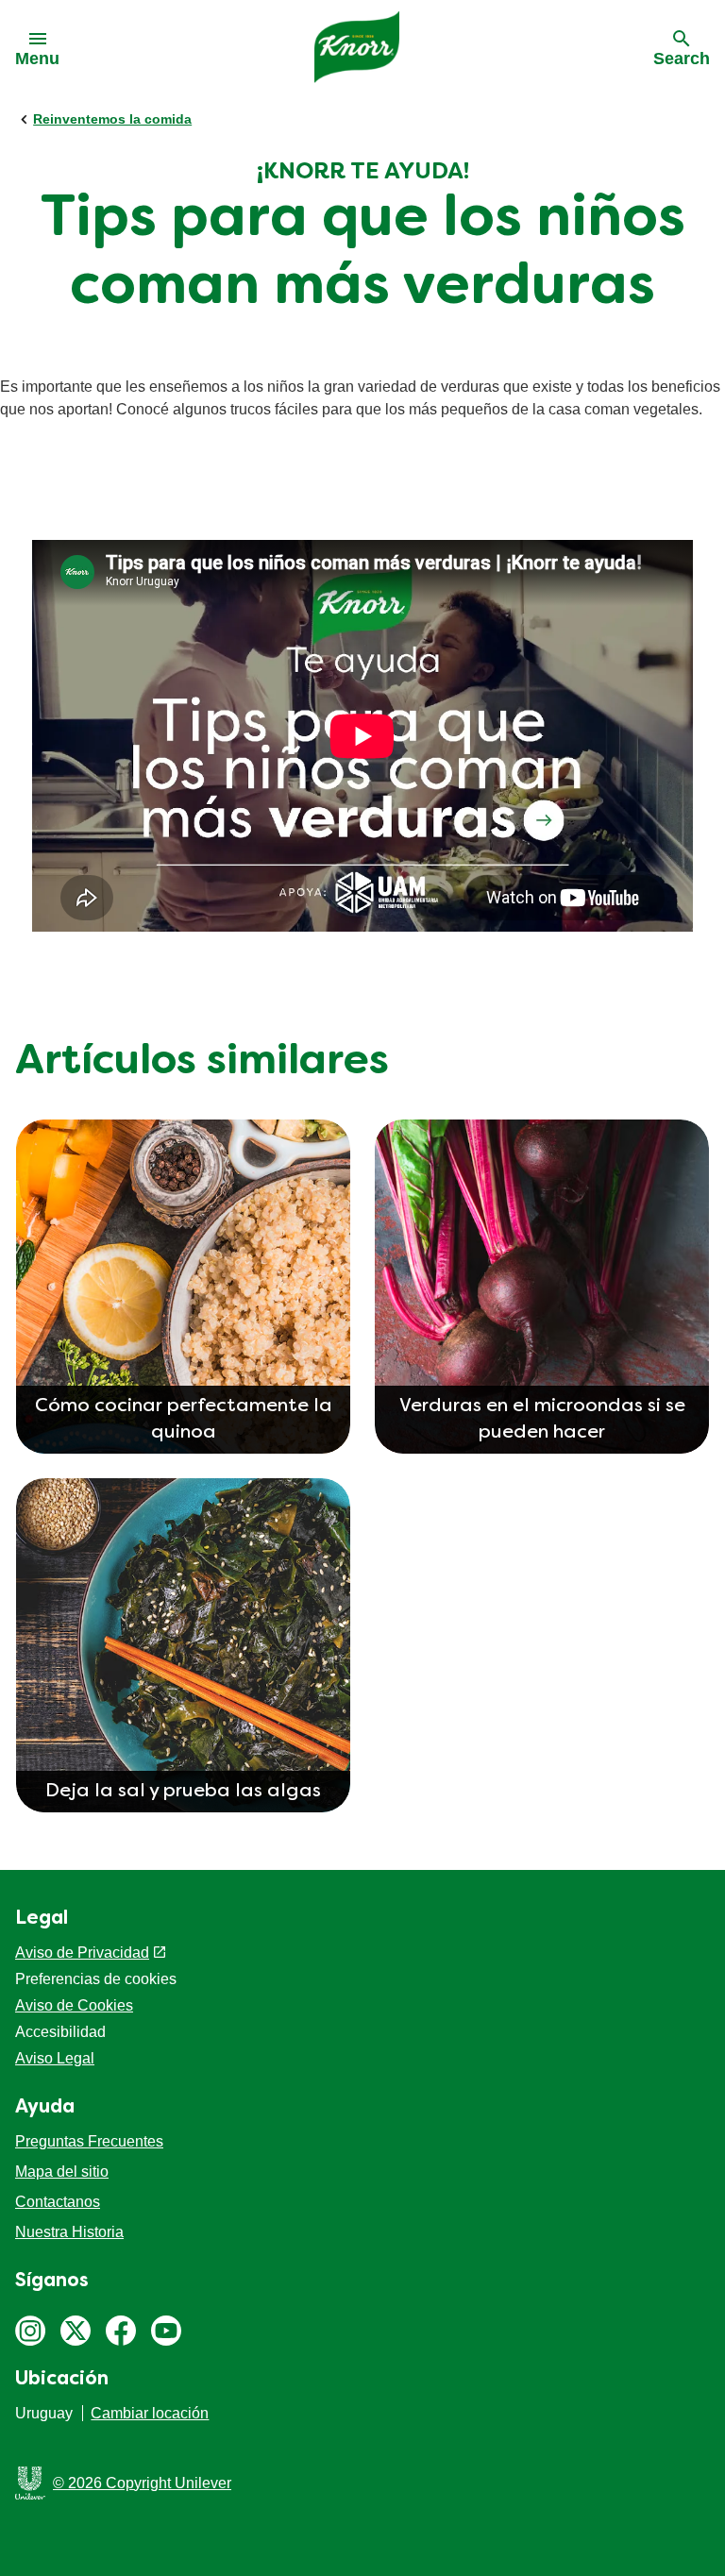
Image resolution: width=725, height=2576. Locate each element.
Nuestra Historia (69, 2232)
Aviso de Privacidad (82, 1953)
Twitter (76, 2331)
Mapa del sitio (62, 2172)
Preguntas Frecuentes (89, 2141)
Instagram (30, 2331)
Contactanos (58, 2202)
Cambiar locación (150, 2413)
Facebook (121, 2331)
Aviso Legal (55, 2058)
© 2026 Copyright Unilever (142, 2483)
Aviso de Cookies (74, 2005)
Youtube (166, 2331)
